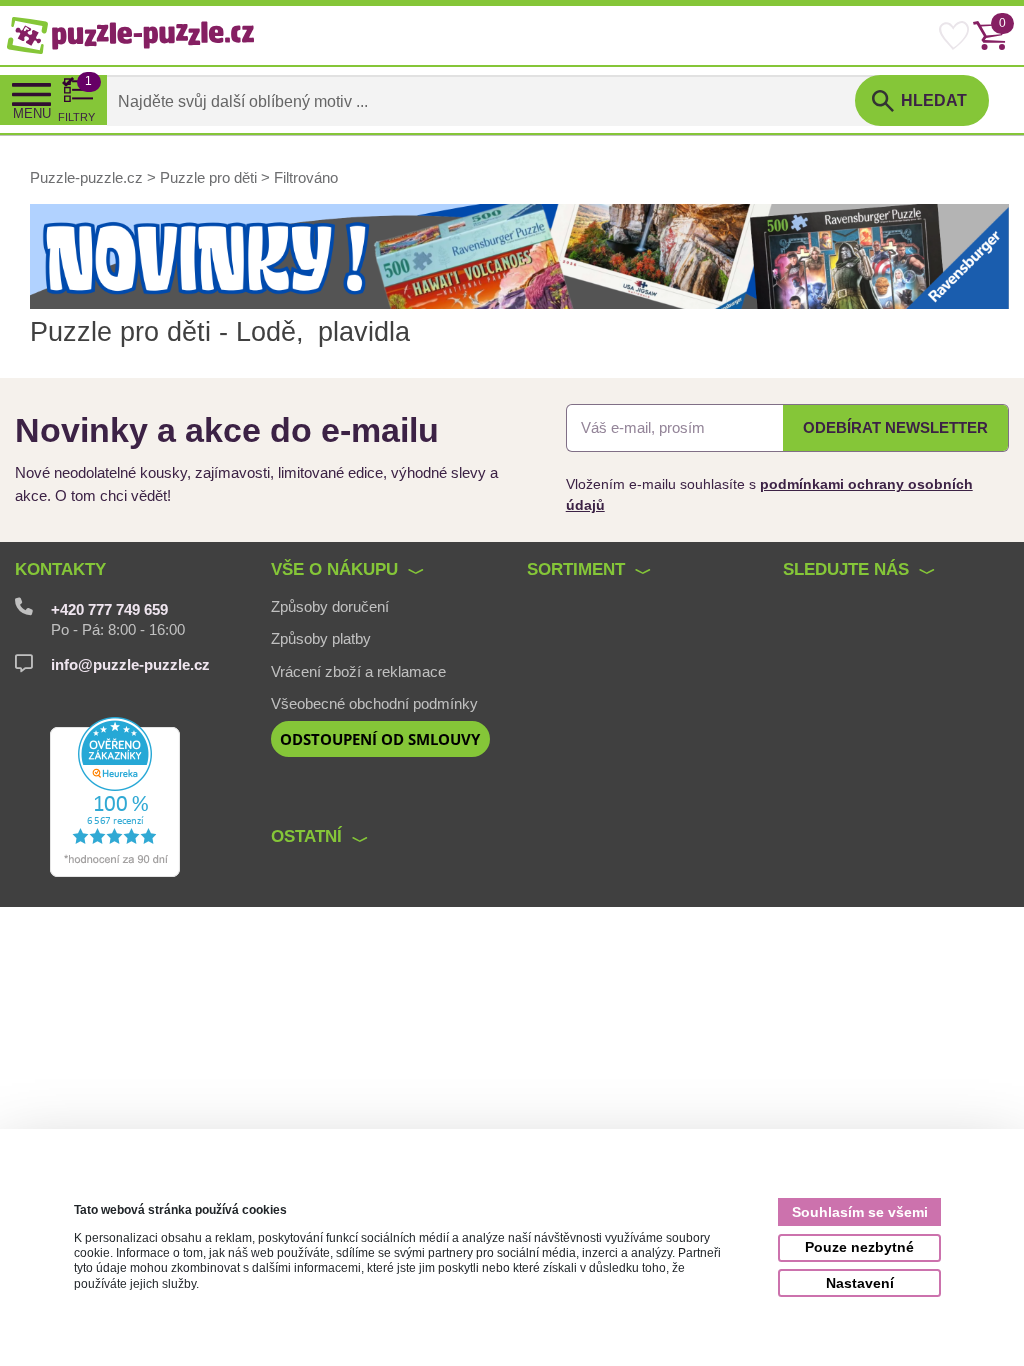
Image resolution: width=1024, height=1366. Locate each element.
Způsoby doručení (330, 607)
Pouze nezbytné (859, 1247)
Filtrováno (306, 178)
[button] (922, 101)
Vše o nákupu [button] (334, 569)
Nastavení (860, 1283)
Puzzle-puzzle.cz (88, 178)
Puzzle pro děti (208, 178)
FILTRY (76, 99)
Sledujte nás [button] (846, 569)
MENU (32, 114)
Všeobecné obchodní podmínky (374, 704)
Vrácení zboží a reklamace (358, 672)
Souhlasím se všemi (860, 1212)
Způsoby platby (321, 639)
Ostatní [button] (306, 836)
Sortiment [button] (576, 569)
